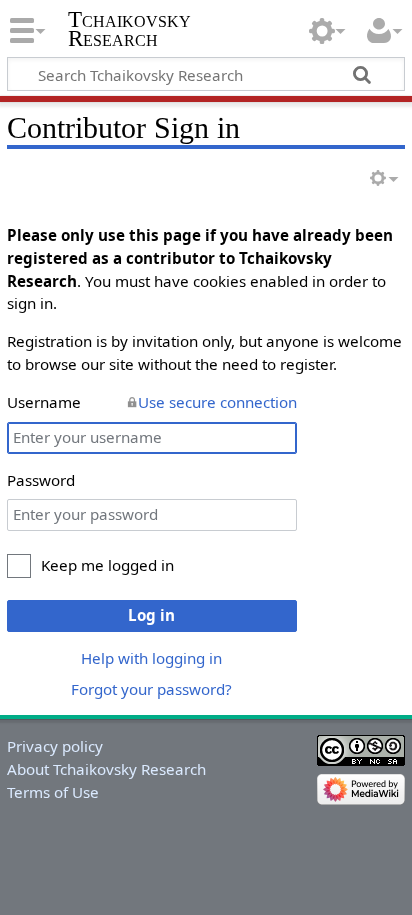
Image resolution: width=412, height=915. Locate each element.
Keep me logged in (107, 565)
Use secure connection (217, 402)
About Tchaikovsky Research (106, 769)
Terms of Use (53, 792)
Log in (151, 615)
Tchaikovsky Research (129, 29)
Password (41, 480)
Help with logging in (151, 658)
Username (44, 402)
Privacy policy (55, 746)
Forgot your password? (151, 689)
